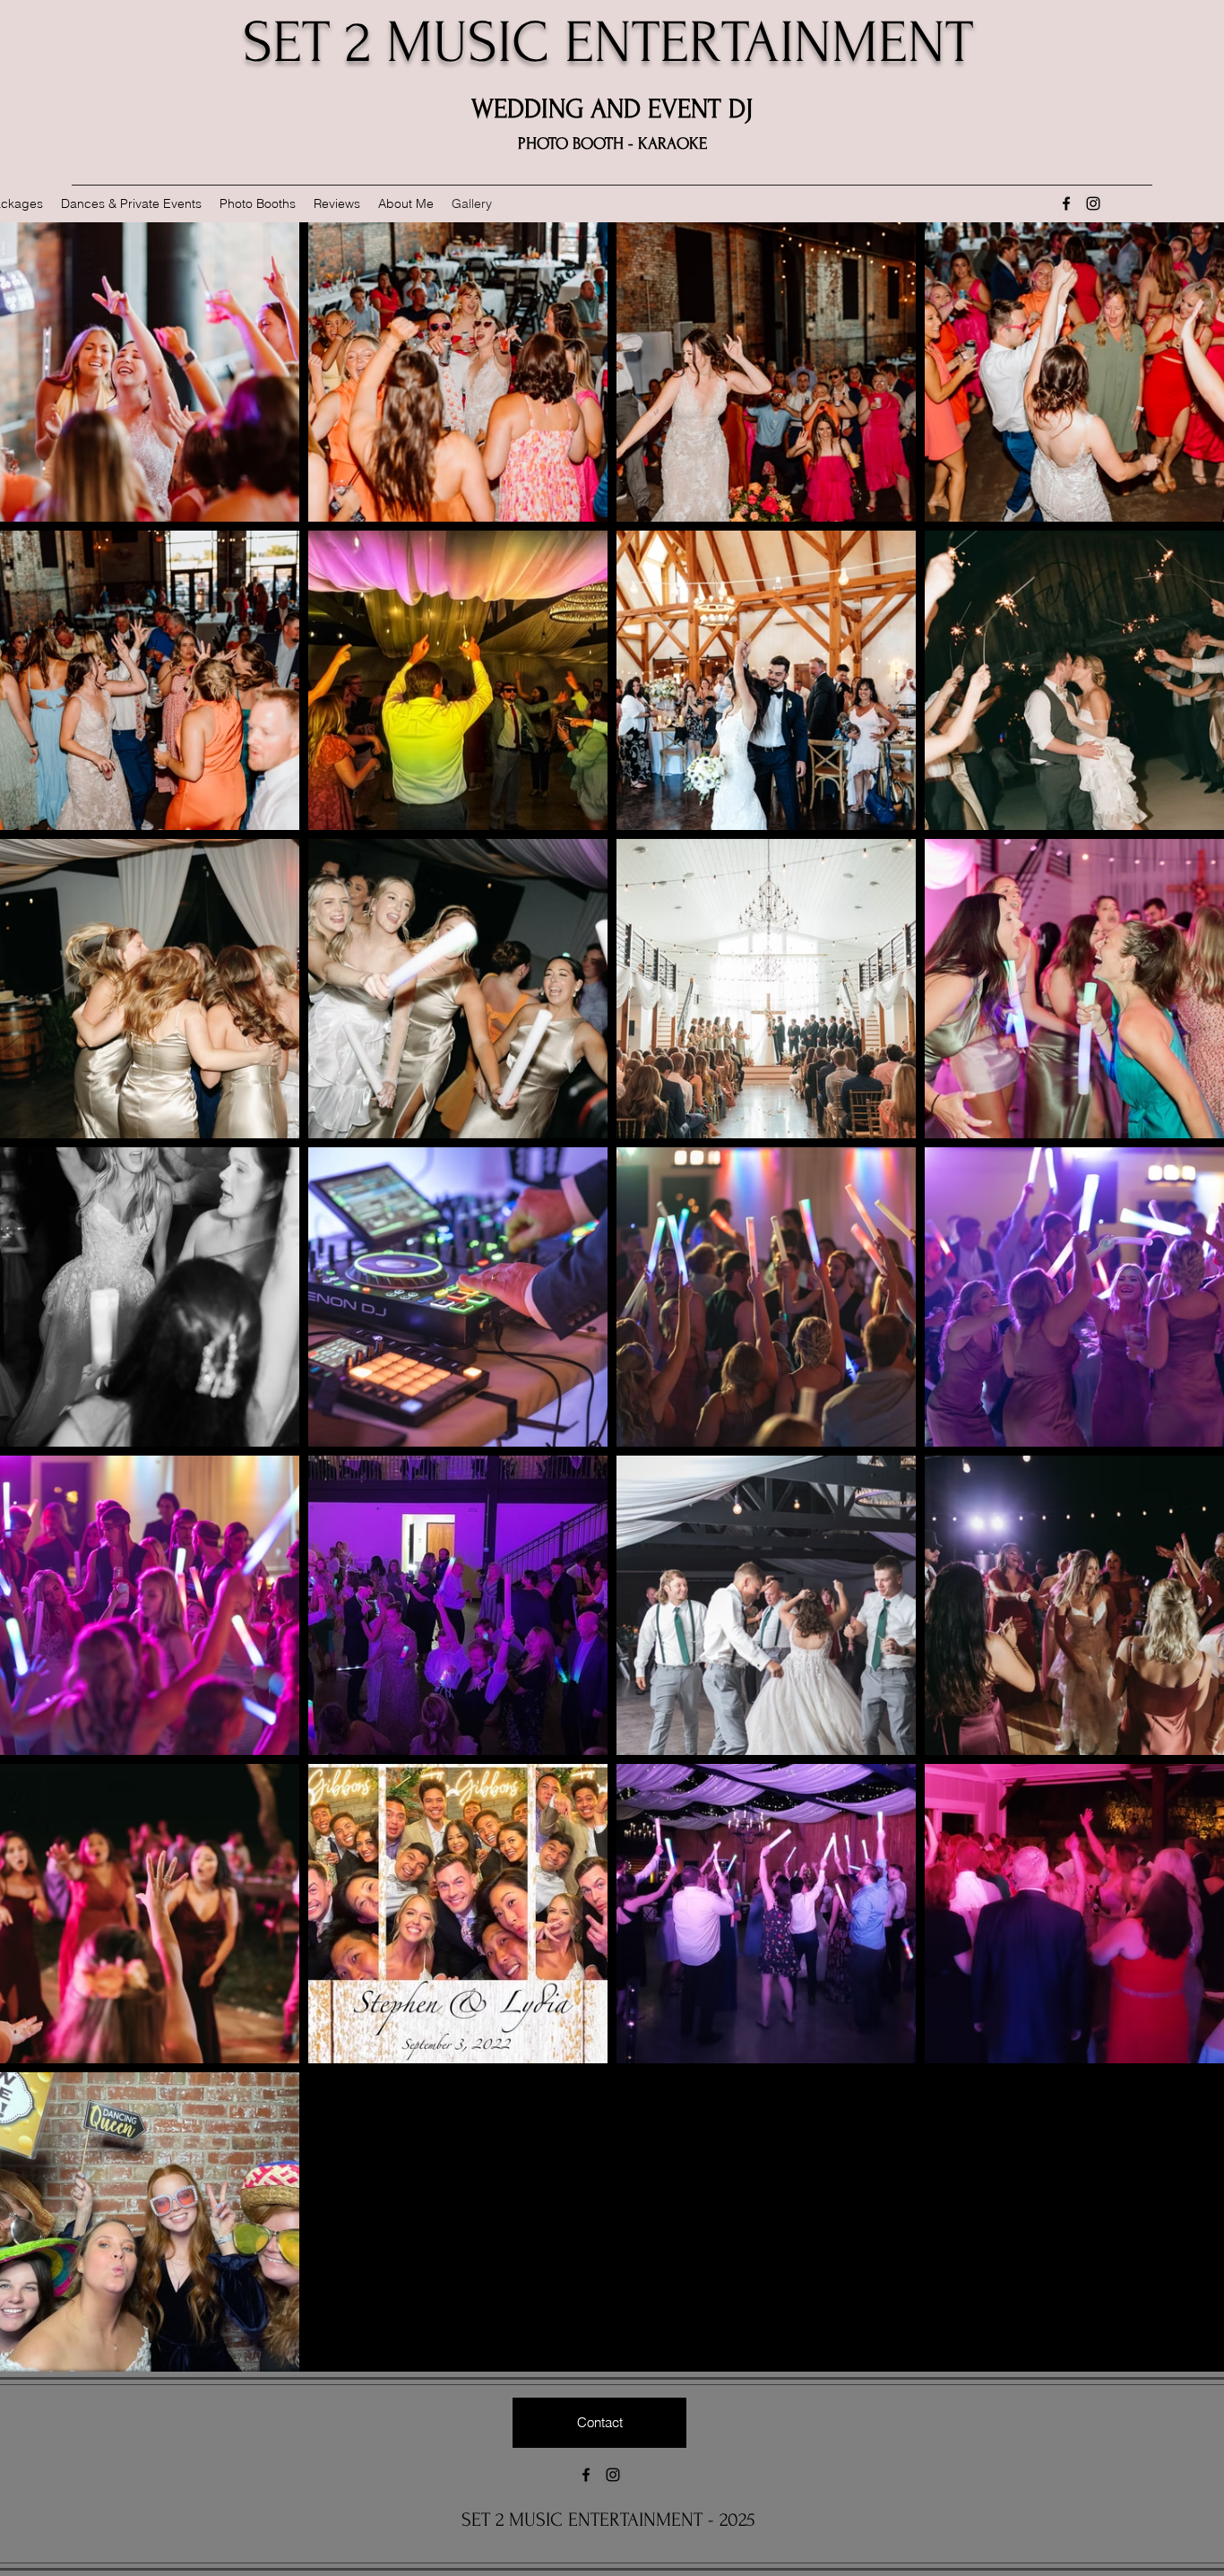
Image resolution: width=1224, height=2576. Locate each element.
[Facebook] (1066, 203)
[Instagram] (1093, 203)
